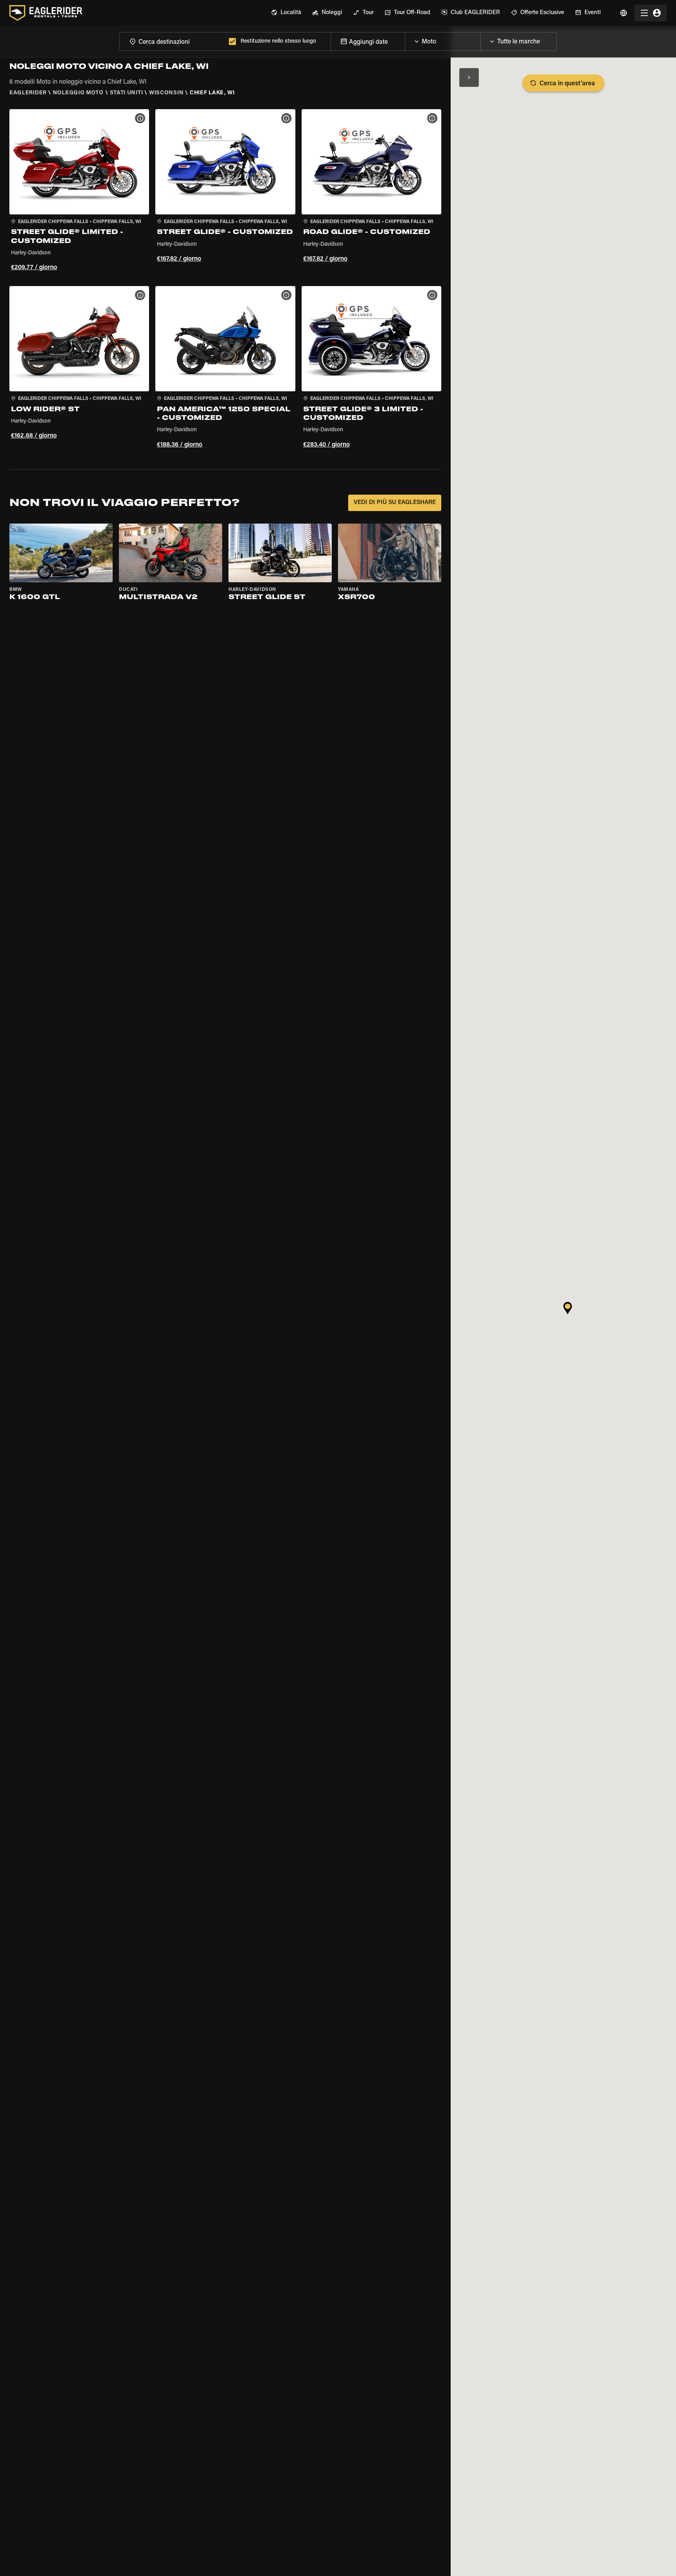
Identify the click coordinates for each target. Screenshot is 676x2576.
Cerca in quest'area (567, 84)
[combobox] (173, 41)
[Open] (480, 40)
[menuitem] (286, 13)
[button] (79, 191)
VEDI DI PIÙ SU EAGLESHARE (395, 503)
